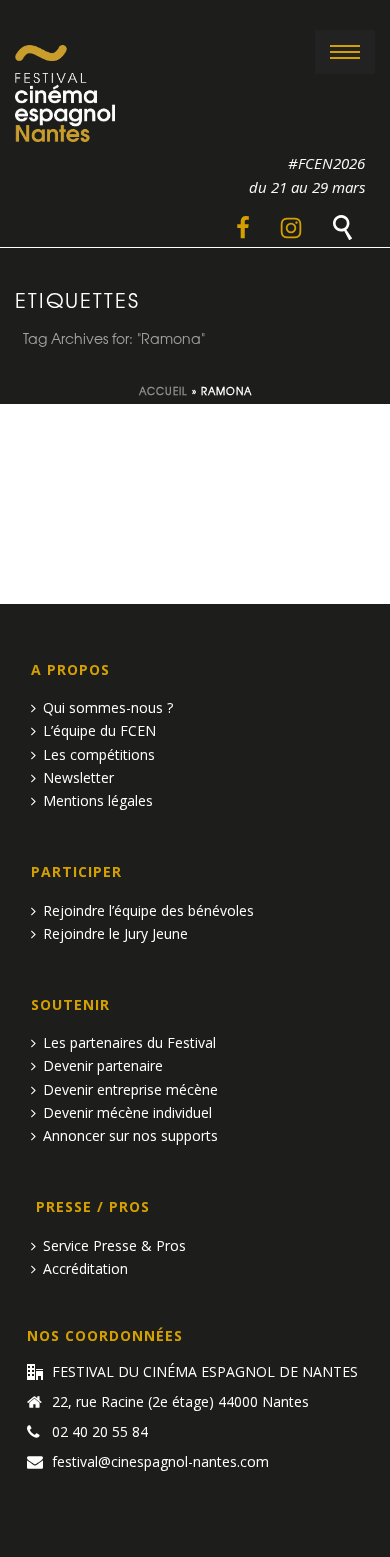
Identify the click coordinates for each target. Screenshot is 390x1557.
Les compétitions (99, 754)
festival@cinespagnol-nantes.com (160, 1462)
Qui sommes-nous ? (108, 707)
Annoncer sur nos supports (130, 1135)
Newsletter (78, 777)
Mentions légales (98, 800)
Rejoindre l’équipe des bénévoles (148, 910)
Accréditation (85, 1268)
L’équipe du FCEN (99, 730)
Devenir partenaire (103, 1065)
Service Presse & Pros (114, 1245)
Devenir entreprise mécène (130, 1089)
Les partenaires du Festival (129, 1042)
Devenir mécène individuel (127, 1112)
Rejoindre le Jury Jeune (115, 933)
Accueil (163, 390)
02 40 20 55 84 (100, 1432)
